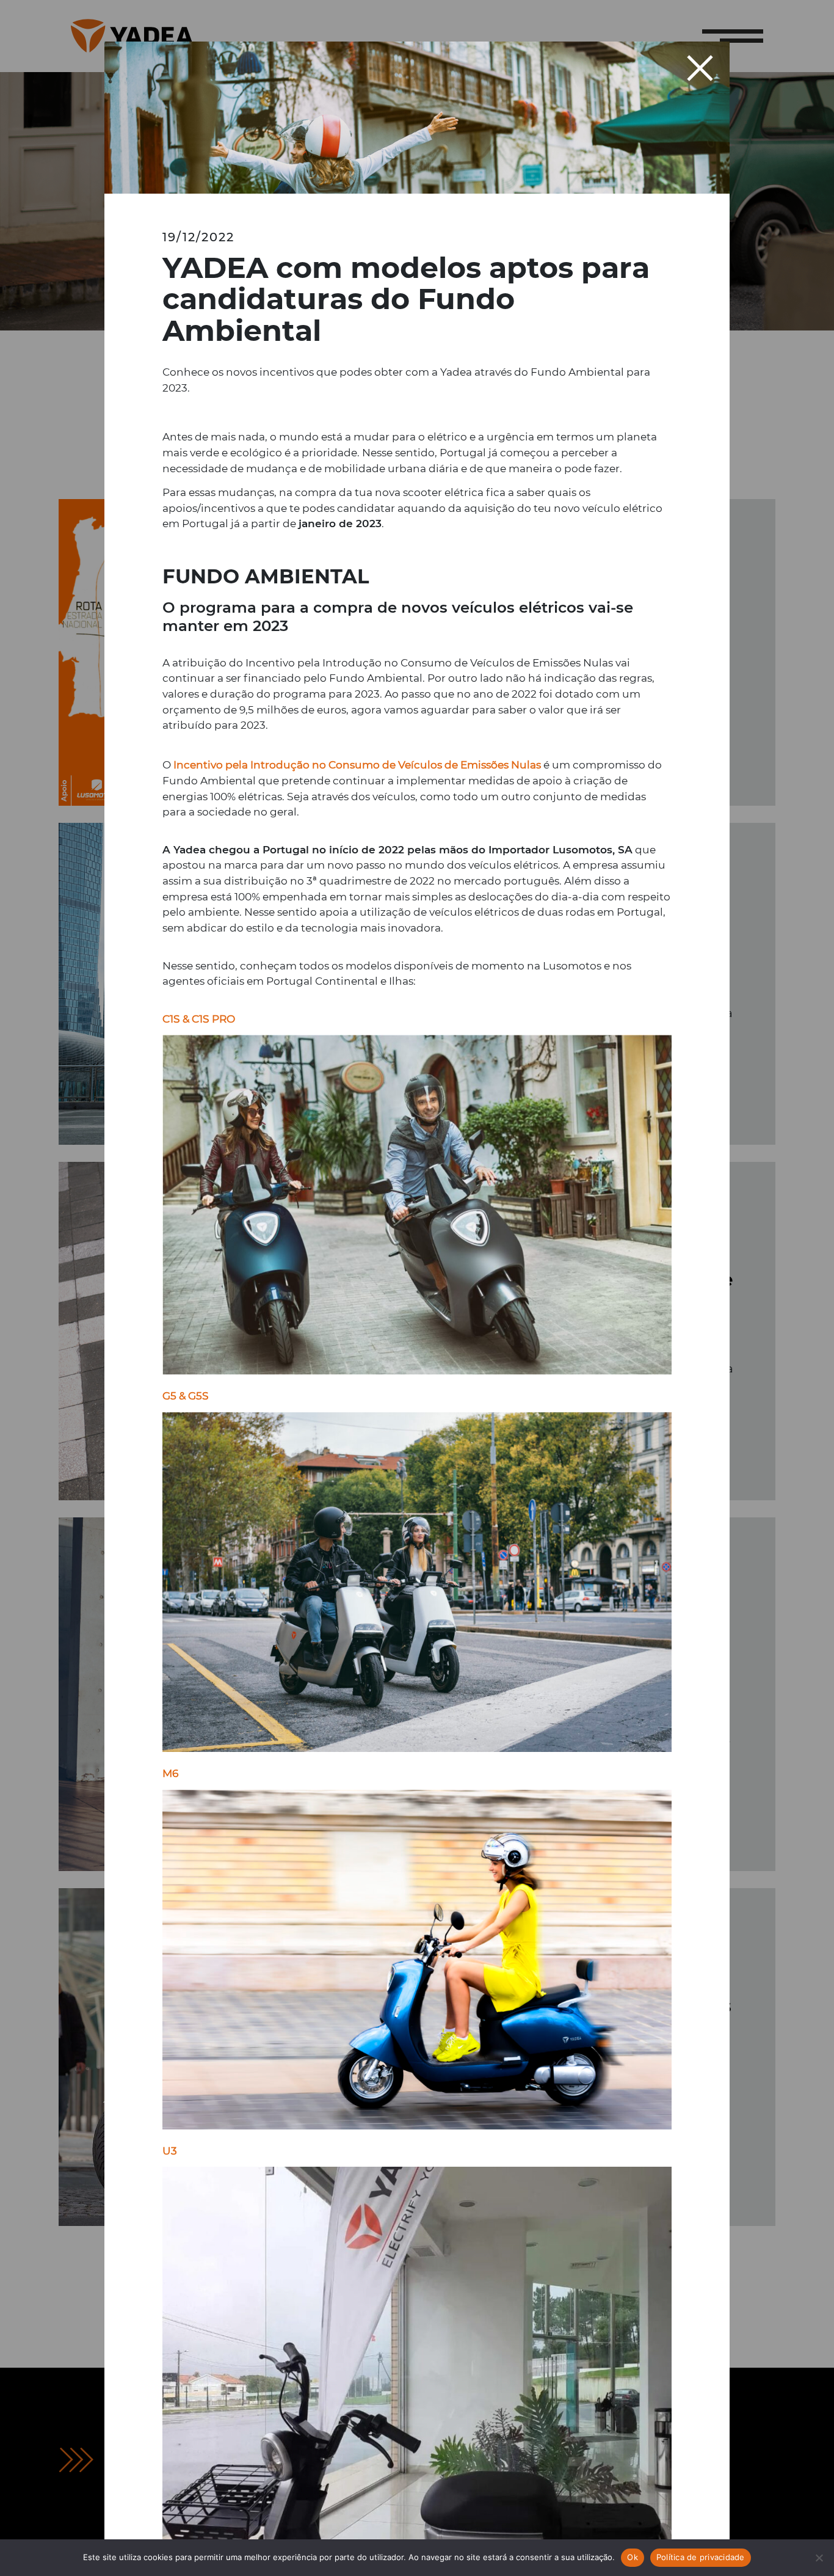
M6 (170, 1773)
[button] (701, 68)
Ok (633, 2557)
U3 (170, 2151)
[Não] (819, 2558)
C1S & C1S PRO (199, 1019)
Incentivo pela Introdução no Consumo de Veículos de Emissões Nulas (357, 764)
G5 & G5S (186, 1396)
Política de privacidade (701, 2557)
